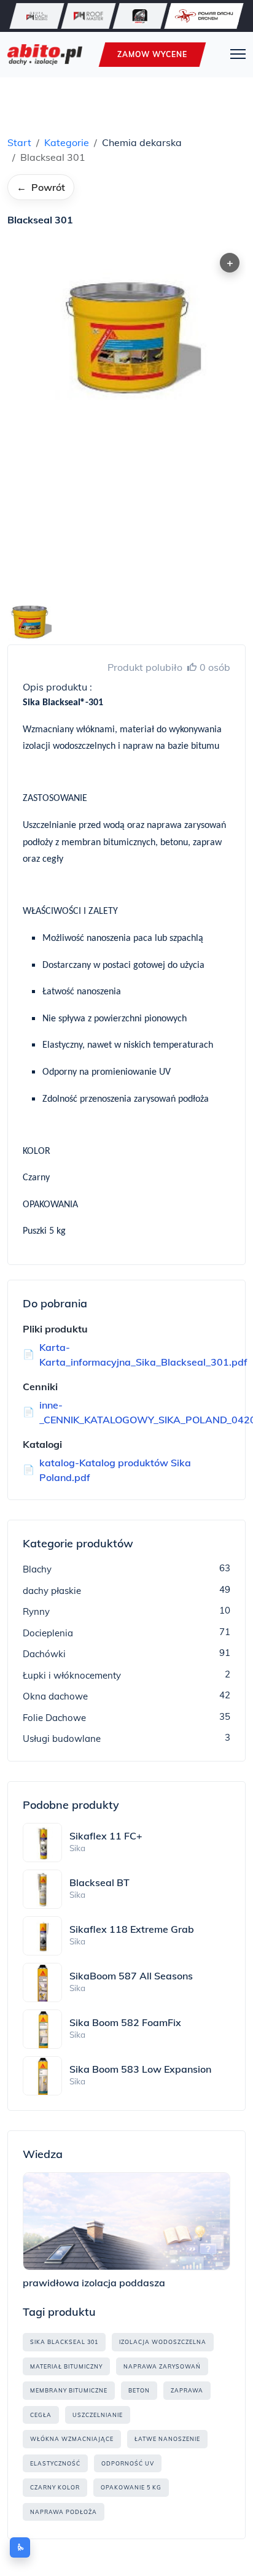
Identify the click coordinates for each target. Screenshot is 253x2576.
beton (139, 2390)
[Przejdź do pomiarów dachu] (204, 16)
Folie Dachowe (54, 1718)
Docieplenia (48, 1633)
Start (19, 142)
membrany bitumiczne (69, 2390)
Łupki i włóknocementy (72, 1675)
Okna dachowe (55, 1696)
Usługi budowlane (62, 1739)
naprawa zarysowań (162, 2366)
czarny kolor (55, 2487)
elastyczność (55, 2463)
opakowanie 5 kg (131, 2487)
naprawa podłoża (64, 2512)
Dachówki (44, 1654)
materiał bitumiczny (66, 2366)
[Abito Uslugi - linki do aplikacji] (140, 16)
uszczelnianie (98, 2415)
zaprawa (187, 2390)
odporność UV (128, 2463)
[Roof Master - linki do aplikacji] (88, 16)
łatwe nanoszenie (167, 2439)
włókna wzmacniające (72, 2439)
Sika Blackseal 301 (64, 2342)
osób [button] (215, 667)
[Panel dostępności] (20, 2547)
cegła (41, 2415)
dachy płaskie (52, 1591)
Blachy (37, 1569)
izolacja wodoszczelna (163, 2342)
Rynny (36, 1611)
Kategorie (67, 142)
